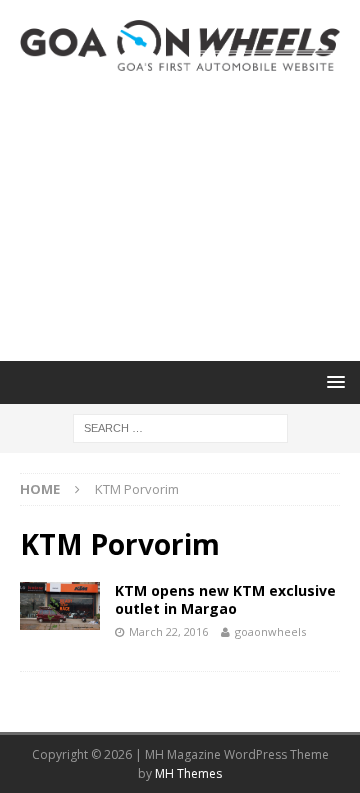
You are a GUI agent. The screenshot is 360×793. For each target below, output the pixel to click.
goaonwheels (270, 631)
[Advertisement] (180, 216)
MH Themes (188, 773)
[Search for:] (180, 426)
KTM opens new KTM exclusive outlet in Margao (225, 599)
